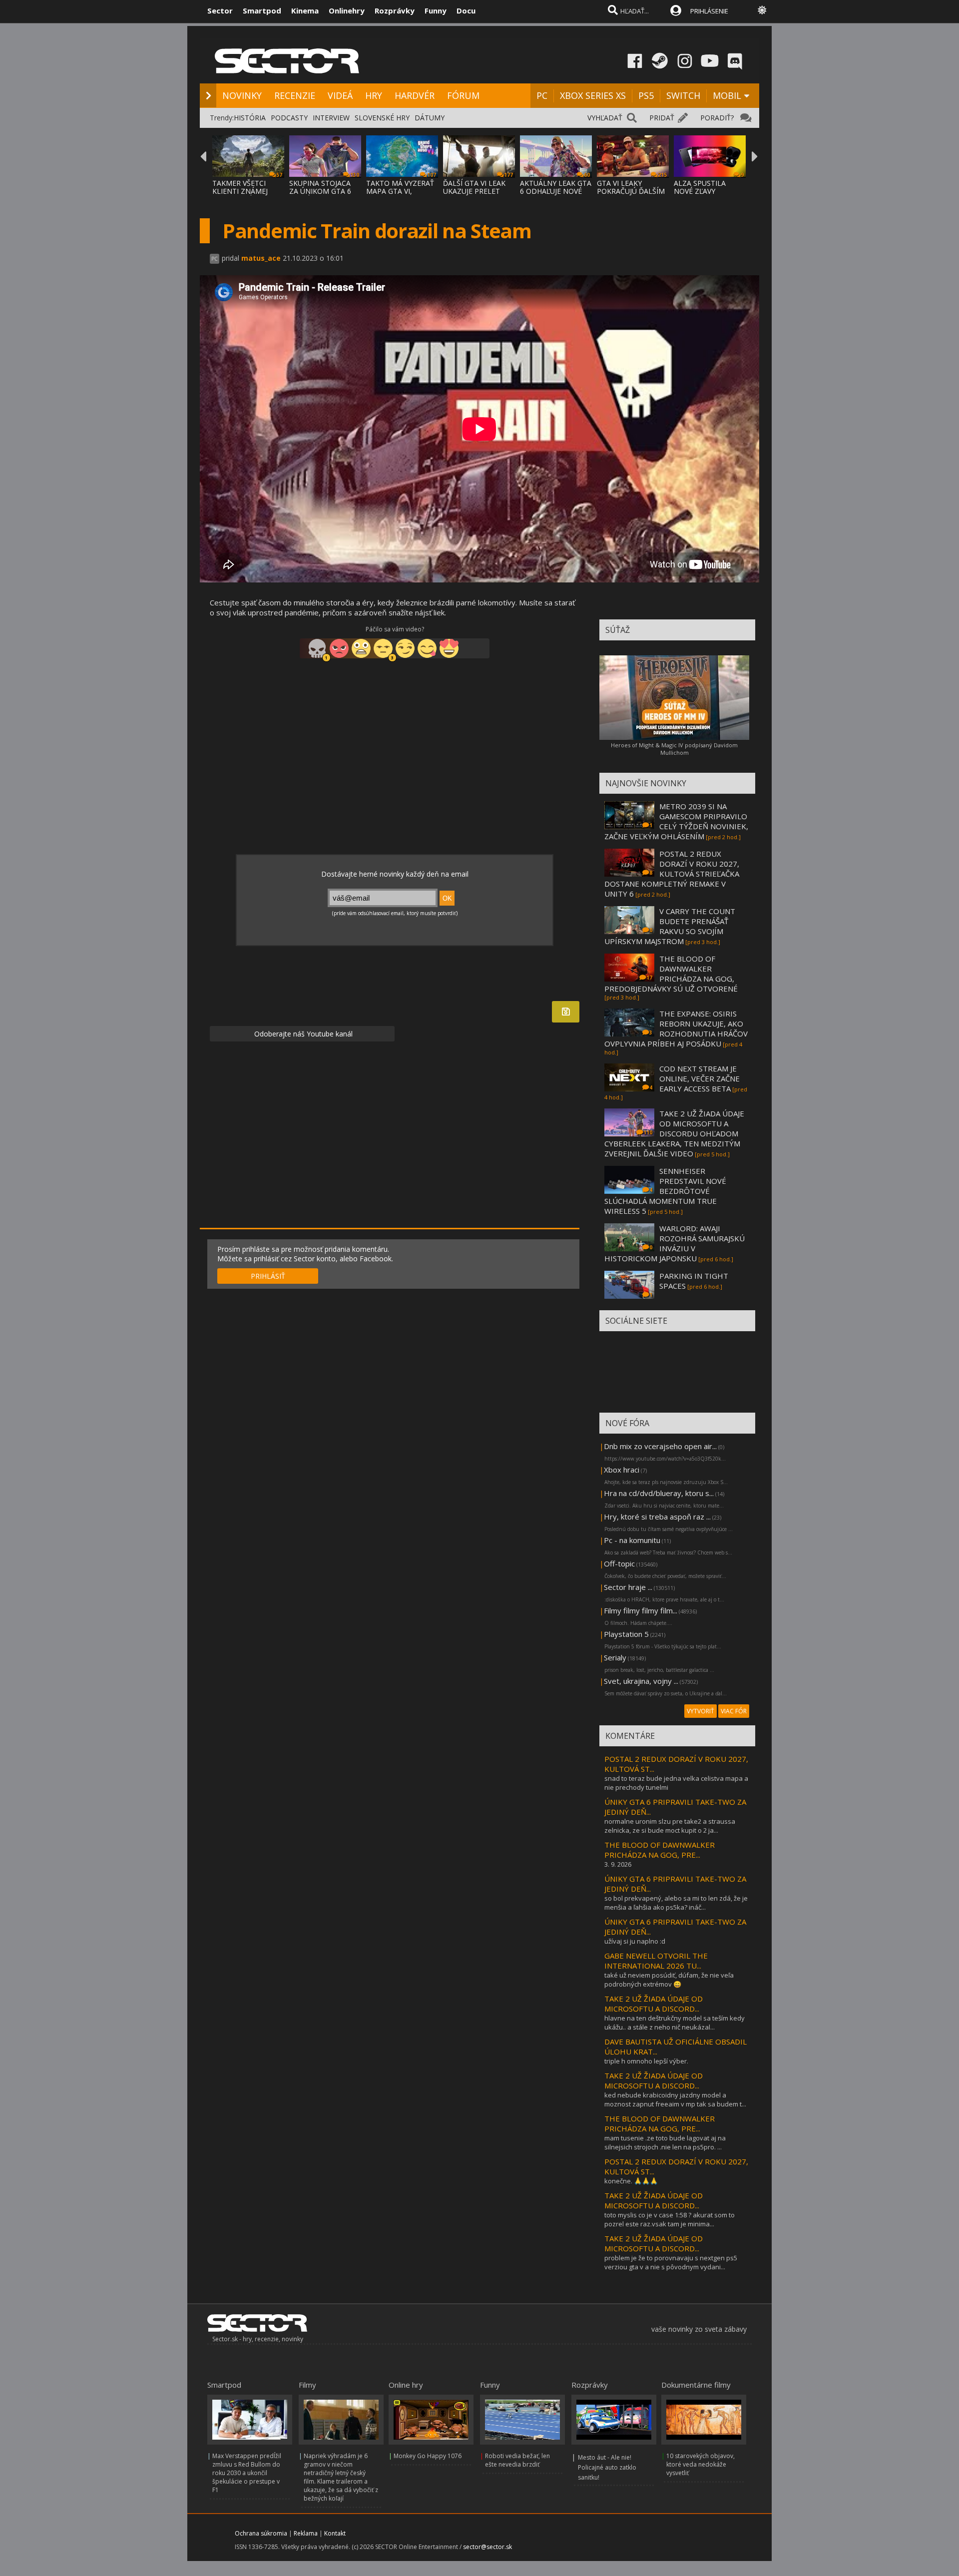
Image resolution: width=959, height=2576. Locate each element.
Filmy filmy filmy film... (641, 1610)
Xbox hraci (622, 1470)
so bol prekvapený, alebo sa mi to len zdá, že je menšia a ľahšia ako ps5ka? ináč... (676, 1903)
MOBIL (727, 95)
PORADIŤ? (717, 118)
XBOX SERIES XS (593, 95)
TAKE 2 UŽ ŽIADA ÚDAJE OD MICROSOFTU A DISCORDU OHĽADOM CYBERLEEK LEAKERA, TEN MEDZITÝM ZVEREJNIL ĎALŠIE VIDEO (674, 1133)
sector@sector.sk (487, 2547)
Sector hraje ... (628, 1587)
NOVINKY (242, 95)
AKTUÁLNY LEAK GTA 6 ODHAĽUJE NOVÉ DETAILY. (556, 191)
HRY (374, 95)
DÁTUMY (430, 118)
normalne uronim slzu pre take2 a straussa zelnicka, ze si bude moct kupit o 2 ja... (670, 1826)
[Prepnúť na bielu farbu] (762, 10)
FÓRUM (463, 95)
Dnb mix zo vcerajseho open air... (660, 1446)
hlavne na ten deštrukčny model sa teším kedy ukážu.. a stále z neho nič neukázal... (675, 2023)
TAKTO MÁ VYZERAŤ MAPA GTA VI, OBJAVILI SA (400, 191)
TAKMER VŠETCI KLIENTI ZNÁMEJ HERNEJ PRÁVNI (240, 191)
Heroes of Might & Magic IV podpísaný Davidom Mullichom (674, 749)
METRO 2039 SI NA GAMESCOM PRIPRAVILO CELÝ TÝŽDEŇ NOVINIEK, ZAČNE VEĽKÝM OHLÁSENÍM (676, 821)
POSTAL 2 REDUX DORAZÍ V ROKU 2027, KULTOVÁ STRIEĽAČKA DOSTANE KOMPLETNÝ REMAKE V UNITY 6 (672, 874)
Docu (466, 10)
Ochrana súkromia (261, 2533)
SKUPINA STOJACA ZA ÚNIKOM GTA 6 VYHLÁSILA (320, 191)
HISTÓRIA (250, 118)
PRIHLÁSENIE (709, 11)
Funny (436, 10)
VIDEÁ (340, 95)
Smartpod (262, 10)
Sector (220, 10)
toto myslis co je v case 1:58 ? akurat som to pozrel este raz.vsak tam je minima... (670, 2219)
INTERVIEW (331, 118)
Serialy (615, 1657)
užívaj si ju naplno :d (635, 1941)
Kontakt (335, 2533)
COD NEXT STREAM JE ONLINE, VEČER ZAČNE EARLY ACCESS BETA (700, 1078)
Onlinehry (347, 10)
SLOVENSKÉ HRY (382, 118)
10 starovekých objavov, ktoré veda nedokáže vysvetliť (701, 2464)
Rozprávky (395, 10)
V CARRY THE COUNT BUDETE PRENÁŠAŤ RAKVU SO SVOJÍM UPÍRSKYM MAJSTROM (670, 926)
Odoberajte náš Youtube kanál (302, 1034)
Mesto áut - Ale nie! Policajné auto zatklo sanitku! (607, 2467)
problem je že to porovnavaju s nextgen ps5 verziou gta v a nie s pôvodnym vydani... (671, 2262)
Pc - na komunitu (632, 1540)
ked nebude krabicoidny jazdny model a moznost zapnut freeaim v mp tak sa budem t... (675, 2099)
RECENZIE (295, 95)
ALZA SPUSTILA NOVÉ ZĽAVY (700, 187)
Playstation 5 (626, 1634)
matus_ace (261, 258)
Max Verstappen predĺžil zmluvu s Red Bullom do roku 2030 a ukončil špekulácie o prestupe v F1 (247, 2473)
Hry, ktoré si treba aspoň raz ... (657, 1517)
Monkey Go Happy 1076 (428, 2456)
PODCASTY (289, 118)
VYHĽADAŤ (605, 118)
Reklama (306, 2533)
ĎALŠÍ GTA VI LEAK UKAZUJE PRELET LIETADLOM (474, 191)
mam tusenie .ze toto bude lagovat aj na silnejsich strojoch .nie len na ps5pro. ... (665, 2142)
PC (542, 95)
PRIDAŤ (662, 118)
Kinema (305, 10)
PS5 (646, 95)
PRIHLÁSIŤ (268, 1276)
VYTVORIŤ (701, 1711)
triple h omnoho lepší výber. (646, 2061)
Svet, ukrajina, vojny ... (641, 1681)
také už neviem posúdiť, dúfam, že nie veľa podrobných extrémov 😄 (669, 1980)
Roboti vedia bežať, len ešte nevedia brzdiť (517, 2460)
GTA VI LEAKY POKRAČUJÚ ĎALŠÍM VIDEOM (631, 191)
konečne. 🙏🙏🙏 (631, 2181)
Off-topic (619, 1563)
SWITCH (683, 95)
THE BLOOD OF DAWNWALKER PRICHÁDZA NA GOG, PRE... (660, 1850)
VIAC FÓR (734, 1711)
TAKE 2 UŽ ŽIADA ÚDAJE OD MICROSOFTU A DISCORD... (654, 2004)
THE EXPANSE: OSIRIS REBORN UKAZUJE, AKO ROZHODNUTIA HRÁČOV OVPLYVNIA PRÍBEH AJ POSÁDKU (676, 1029)
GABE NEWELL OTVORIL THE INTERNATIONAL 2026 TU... (656, 1961)
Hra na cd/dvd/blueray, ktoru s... (659, 1493)
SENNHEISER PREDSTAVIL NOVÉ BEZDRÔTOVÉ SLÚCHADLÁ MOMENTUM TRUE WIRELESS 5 (665, 1191)
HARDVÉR (415, 95)
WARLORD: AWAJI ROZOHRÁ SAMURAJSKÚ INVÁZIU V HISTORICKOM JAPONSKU (675, 1243)
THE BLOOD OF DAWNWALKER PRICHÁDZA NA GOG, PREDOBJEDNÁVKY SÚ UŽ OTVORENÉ (671, 974)
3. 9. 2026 (618, 1864)
